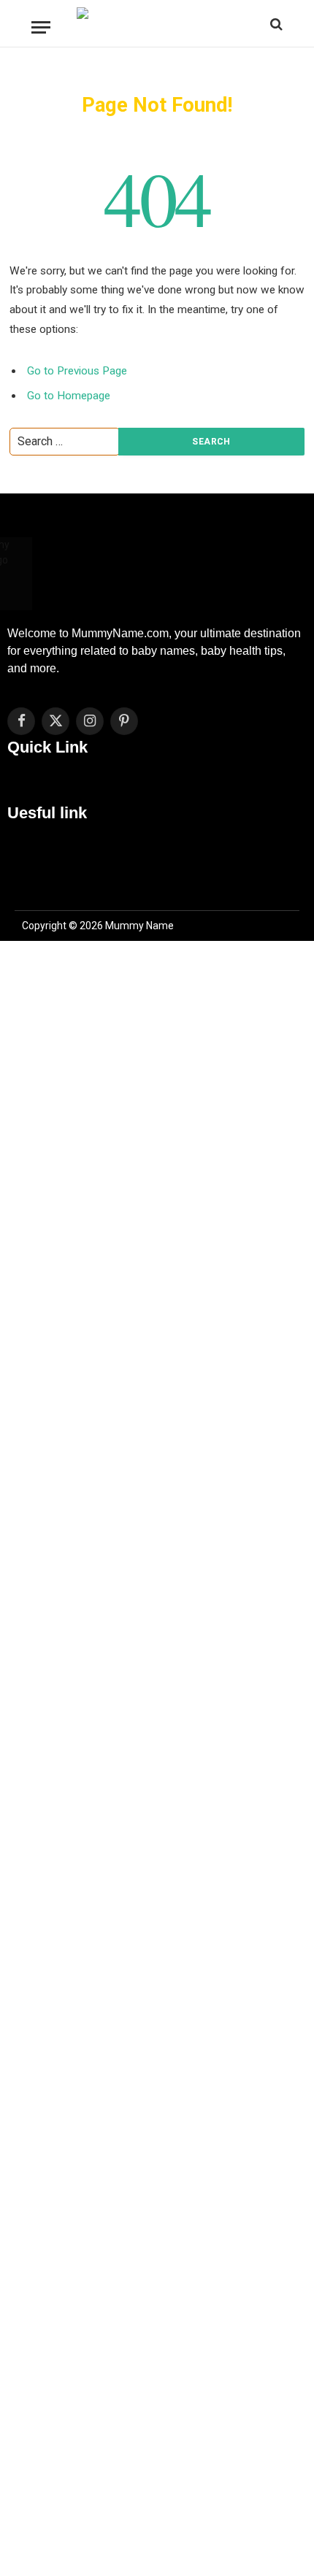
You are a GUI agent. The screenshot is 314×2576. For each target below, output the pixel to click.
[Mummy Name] (157, 24)
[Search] (275, 24)
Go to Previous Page (77, 371)
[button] (157, 787)
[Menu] (41, 27)
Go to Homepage (69, 396)
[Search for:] (65, 445)
